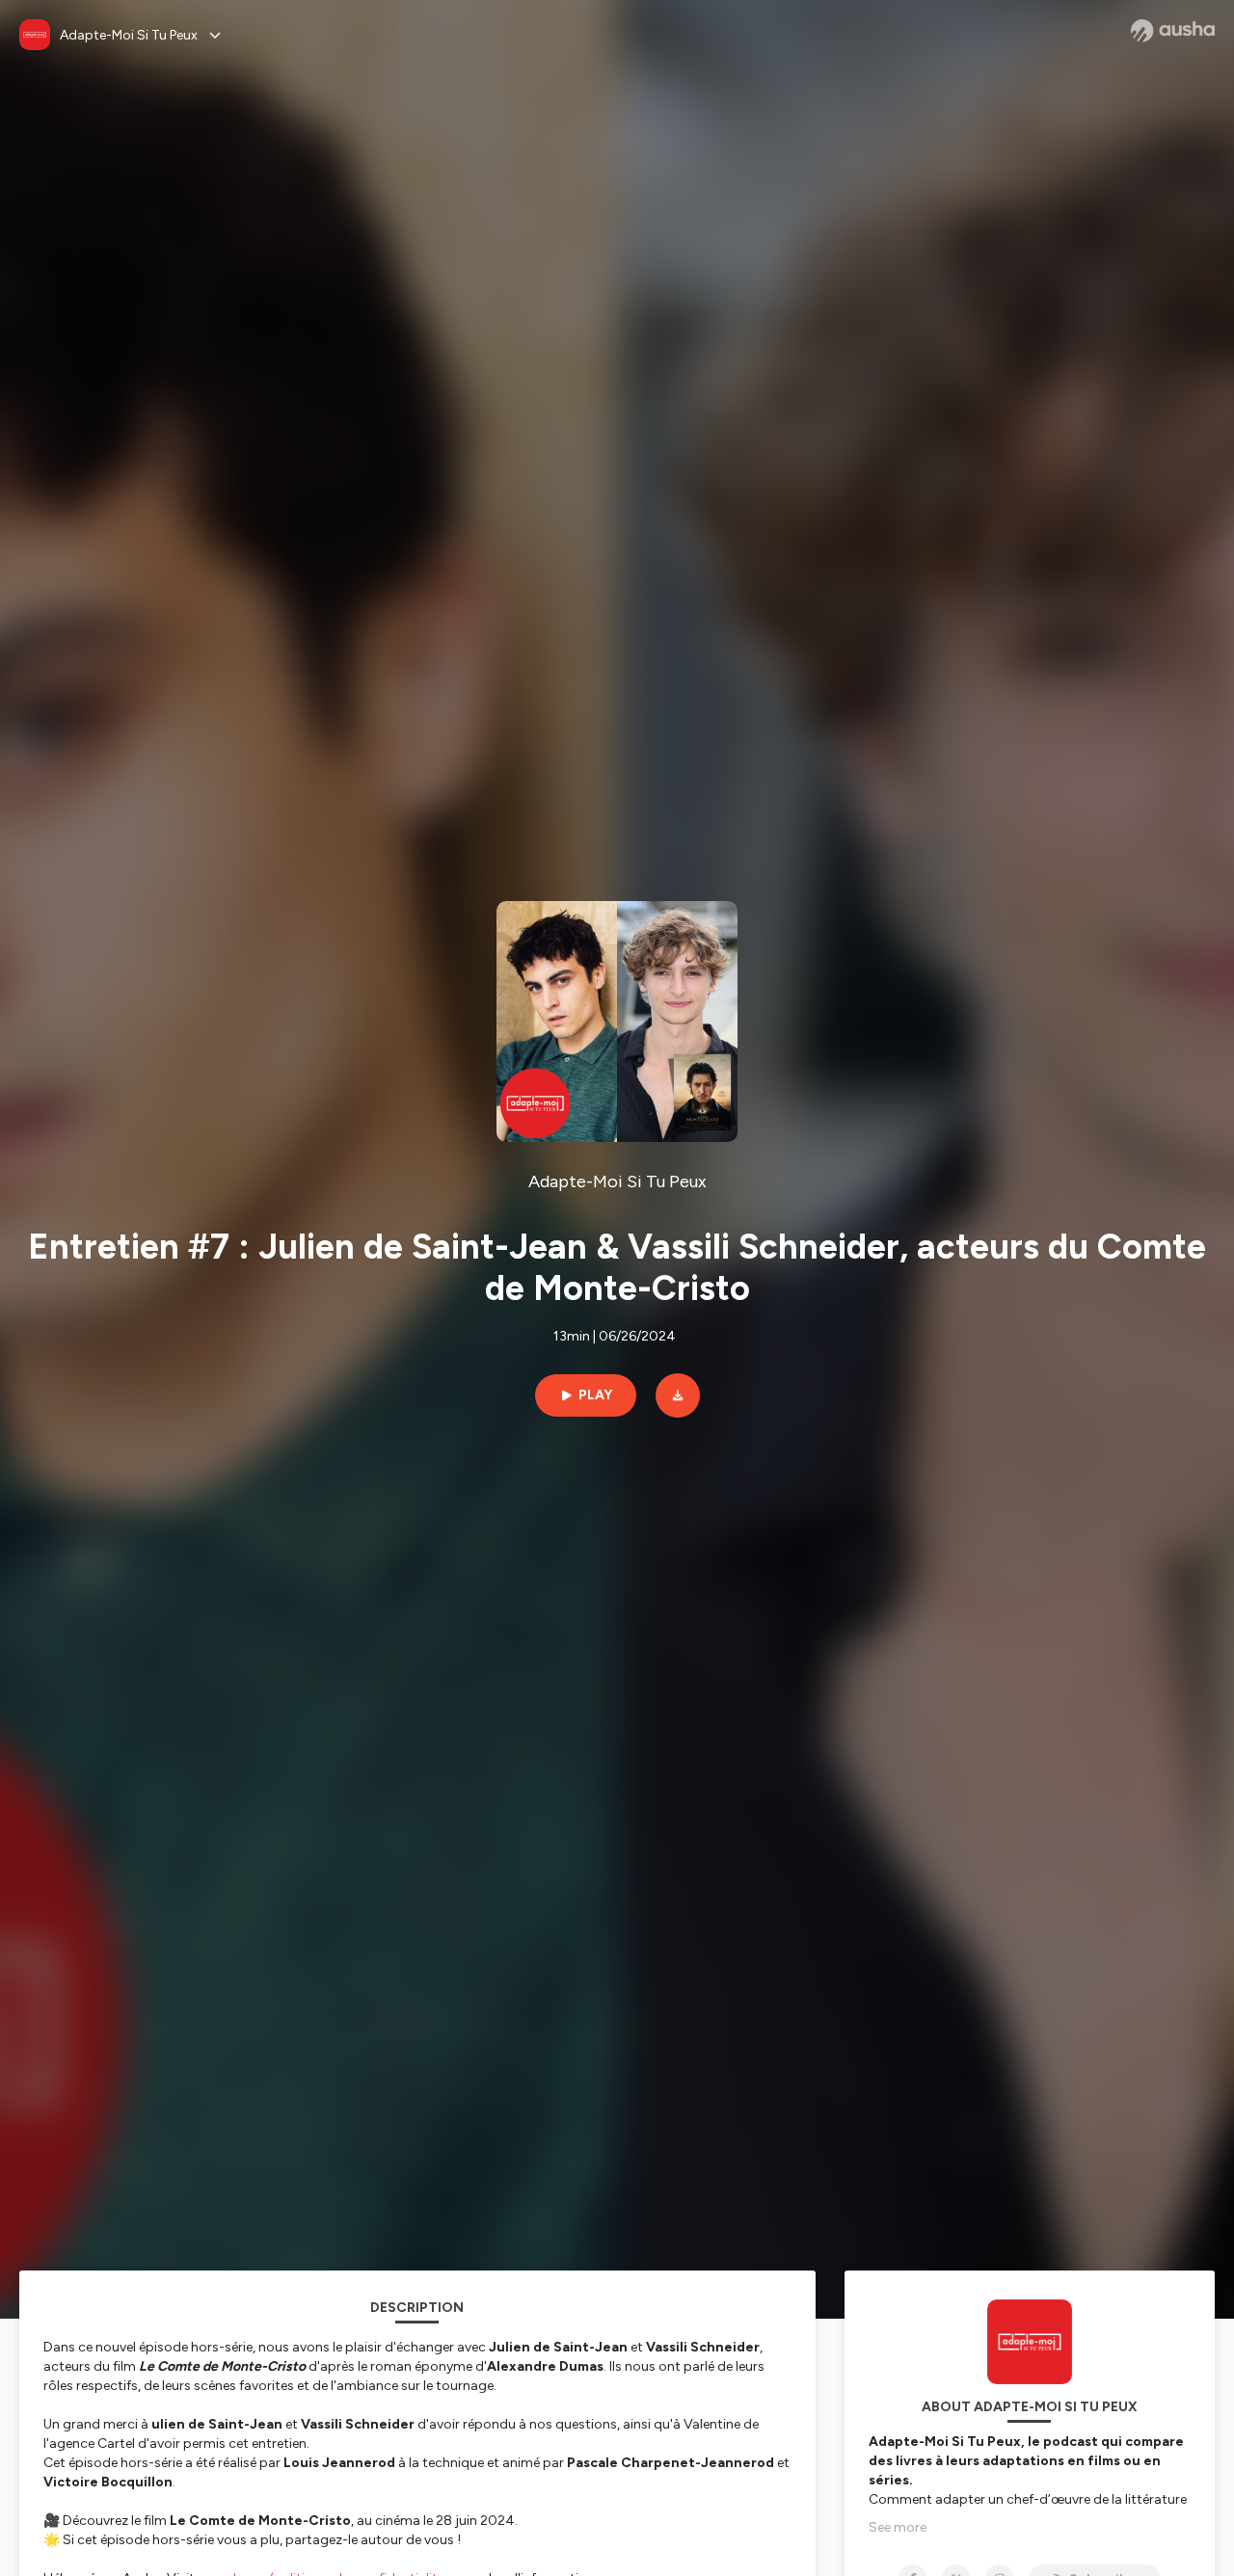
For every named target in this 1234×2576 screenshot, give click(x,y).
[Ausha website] (1173, 31)
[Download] (678, 1395)
